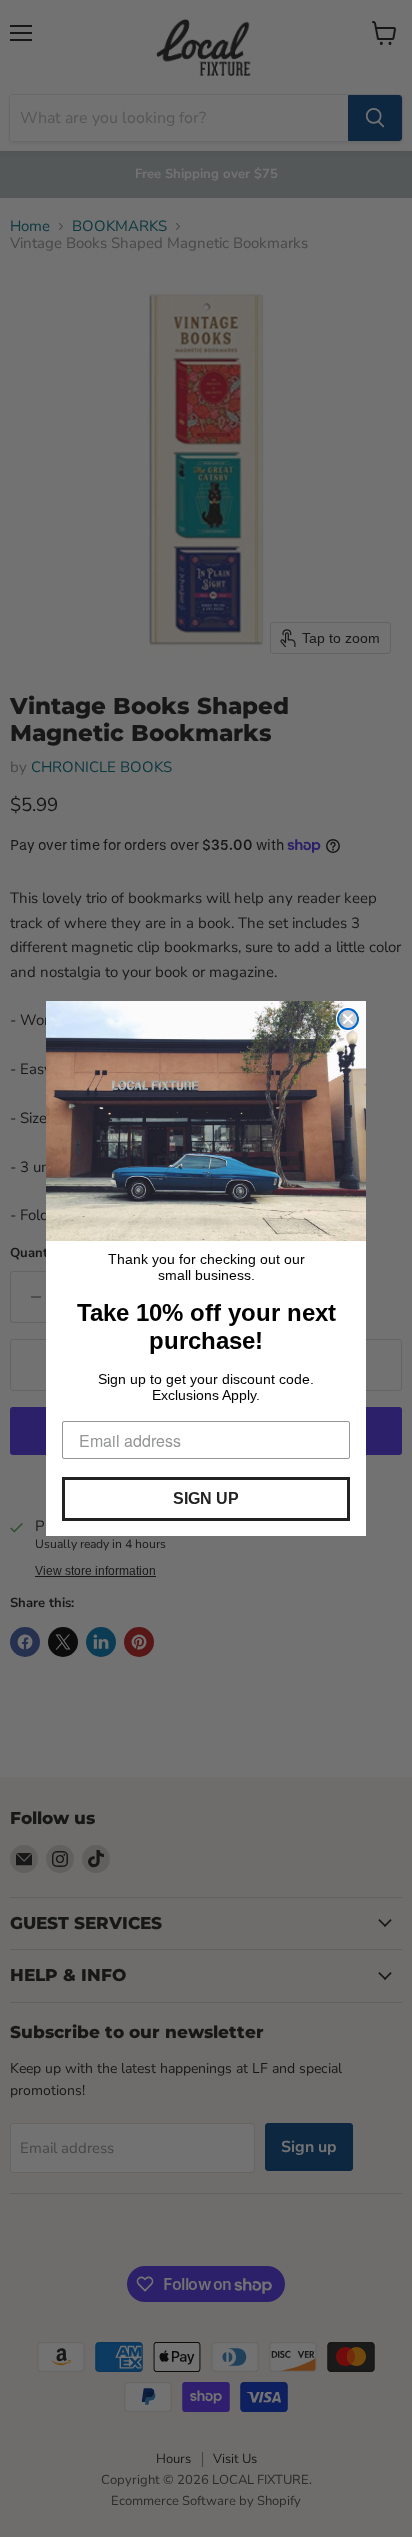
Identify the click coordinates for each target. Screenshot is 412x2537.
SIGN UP (206, 1498)
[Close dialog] (348, 1019)
